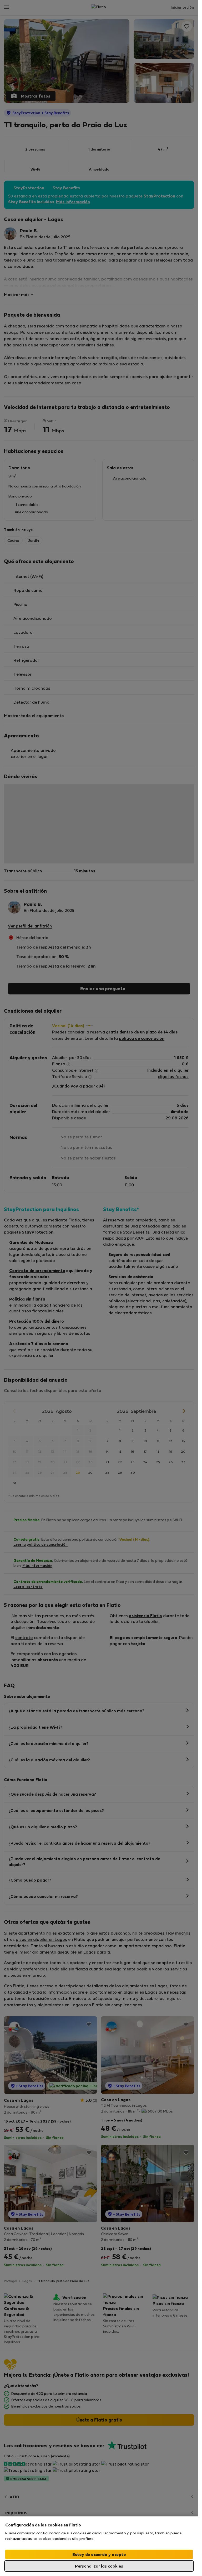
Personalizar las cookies (99, 2566)
